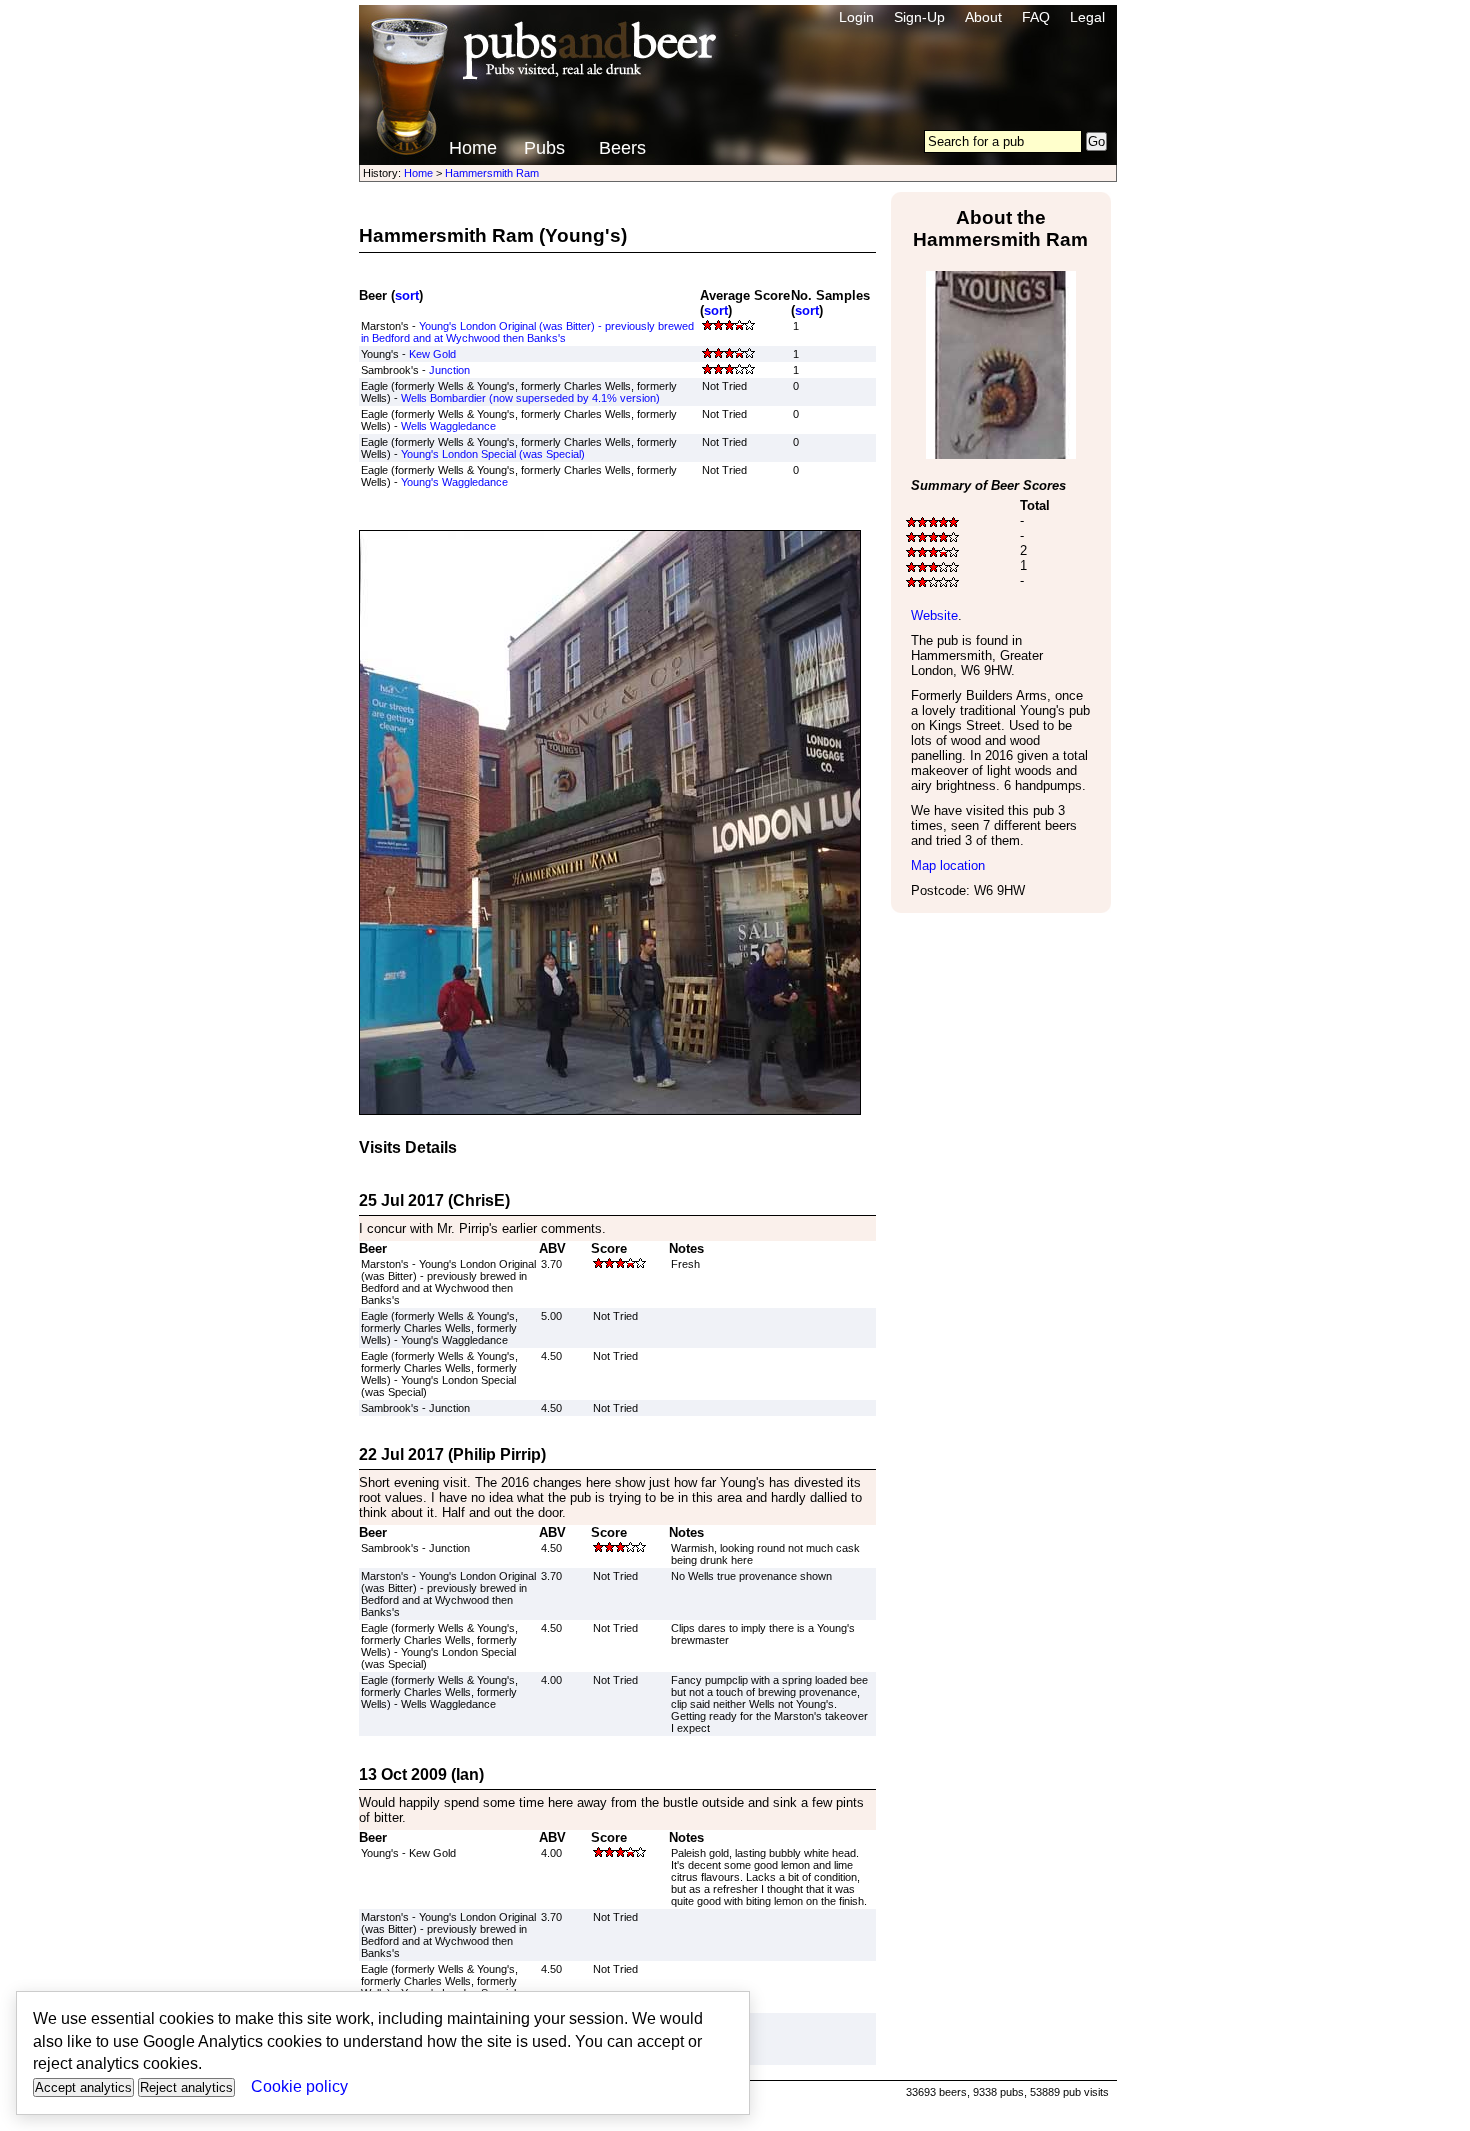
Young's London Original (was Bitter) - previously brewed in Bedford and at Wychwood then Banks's (527, 332)
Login (856, 17)
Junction (449, 370)
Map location (948, 865)
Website (934, 615)
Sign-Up (919, 17)
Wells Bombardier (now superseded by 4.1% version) (530, 398)
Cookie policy (299, 2086)
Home (473, 148)
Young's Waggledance (454, 482)
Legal (1087, 17)
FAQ (1036, 17)
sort (407, 295)
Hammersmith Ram (492, 173)
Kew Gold (432, 354)
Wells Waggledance (448, 426)
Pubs (544, 148)
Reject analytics (186, 2087)
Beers (622, 148)
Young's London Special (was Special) (493, 454)
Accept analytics (83, 2087)
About (983, 17)
